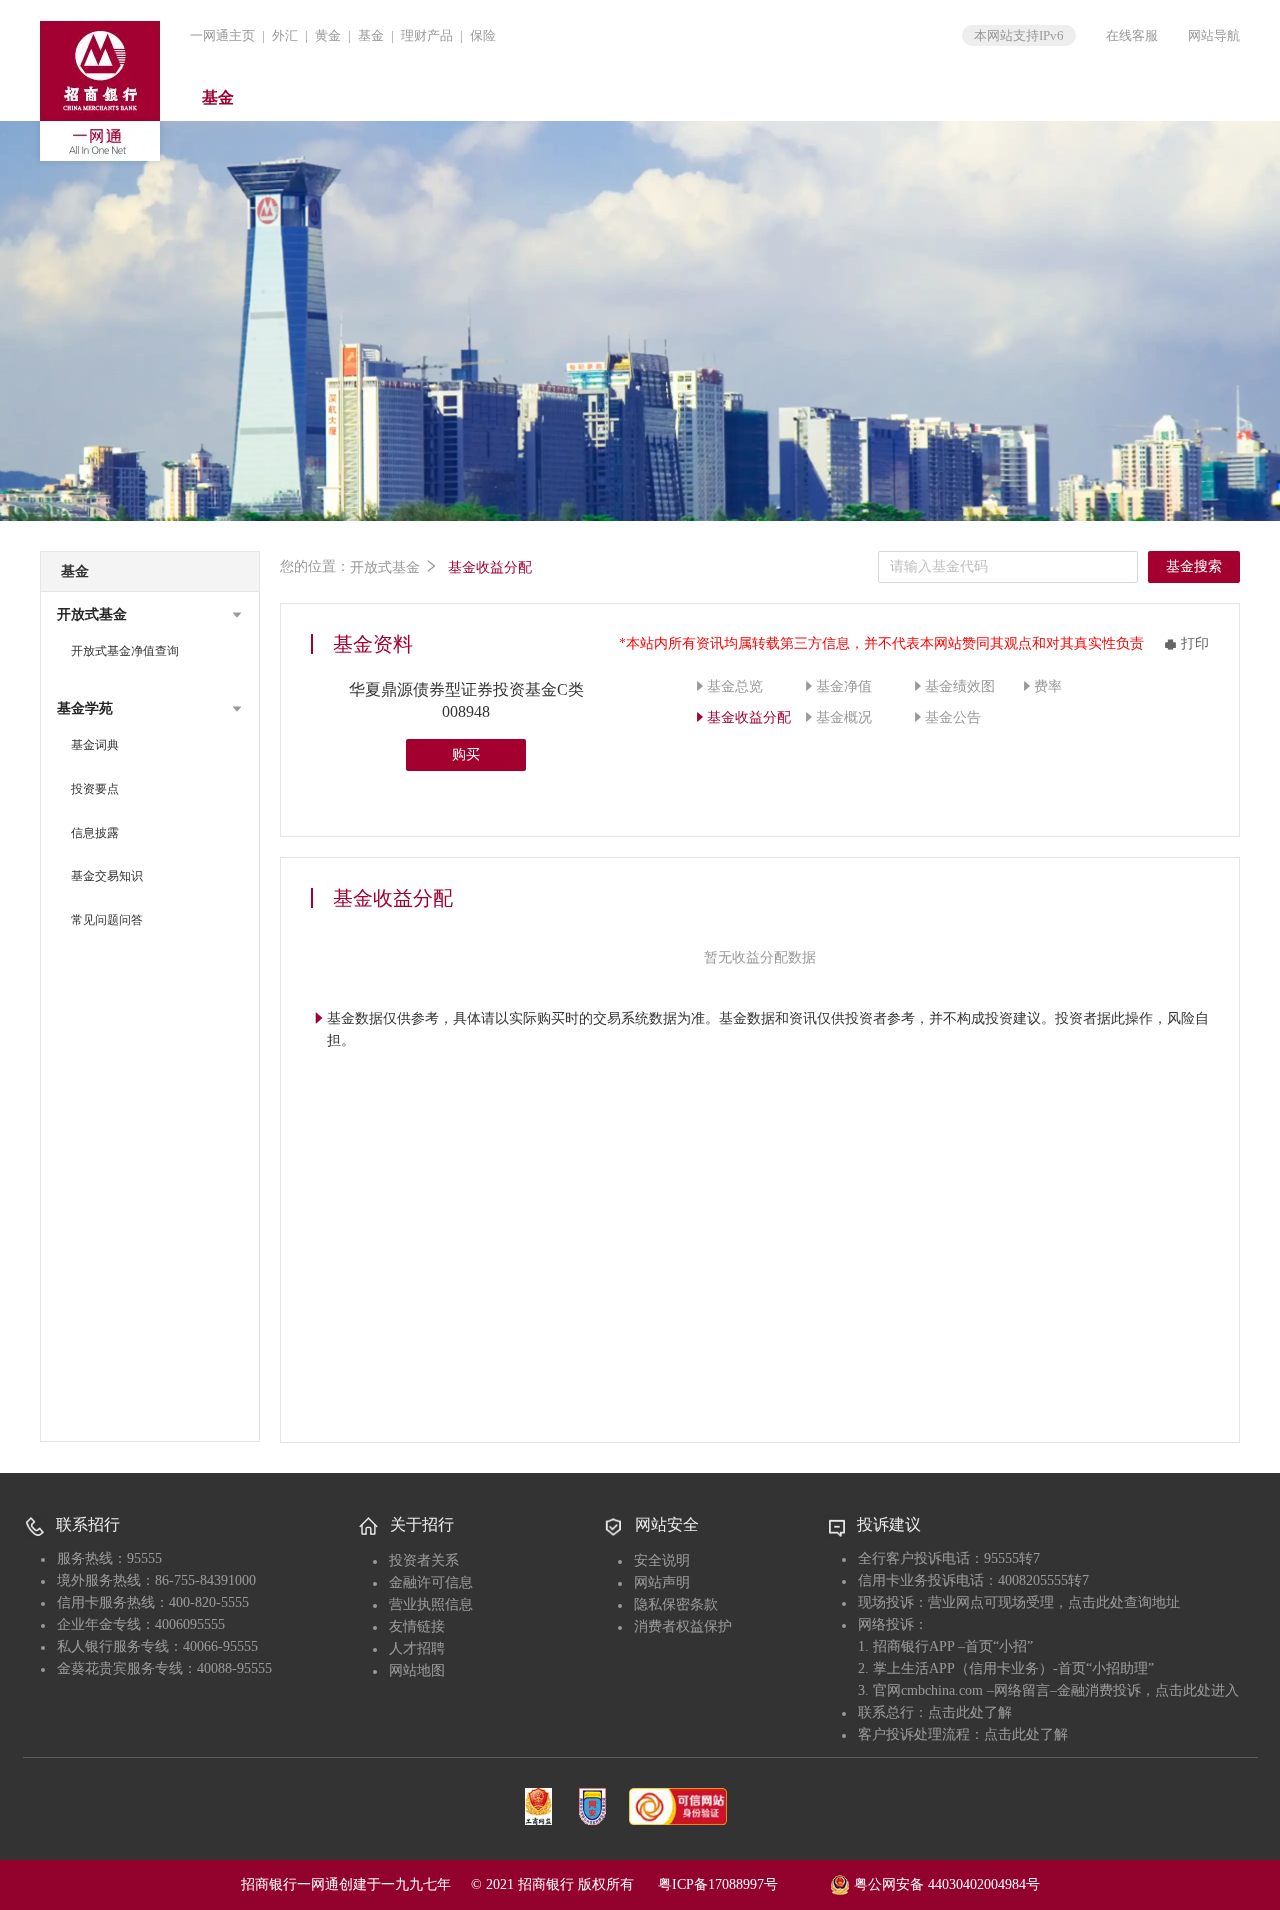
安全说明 (662, 1560)
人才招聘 (417, 1648)
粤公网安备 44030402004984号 (945, 1884)
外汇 (285, 35)
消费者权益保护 (683, 1626)
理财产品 (427, 35)
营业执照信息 (431, 1604)
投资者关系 (424, 1560)
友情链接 (417, 1626)
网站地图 (417, 1670)
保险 (483, 35)
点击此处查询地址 (1124, 1602)
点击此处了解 (970, 1712)
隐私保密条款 (676, 1604)
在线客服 (1132, 35)
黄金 (328, 35)
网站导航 (1214, 35)
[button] (150, 615)
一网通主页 (222, 35)
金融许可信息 (431, 1582)
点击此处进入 (1197, 1690)
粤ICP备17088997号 (742, 1884)
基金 (371, 35)
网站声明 (662, 1582)
